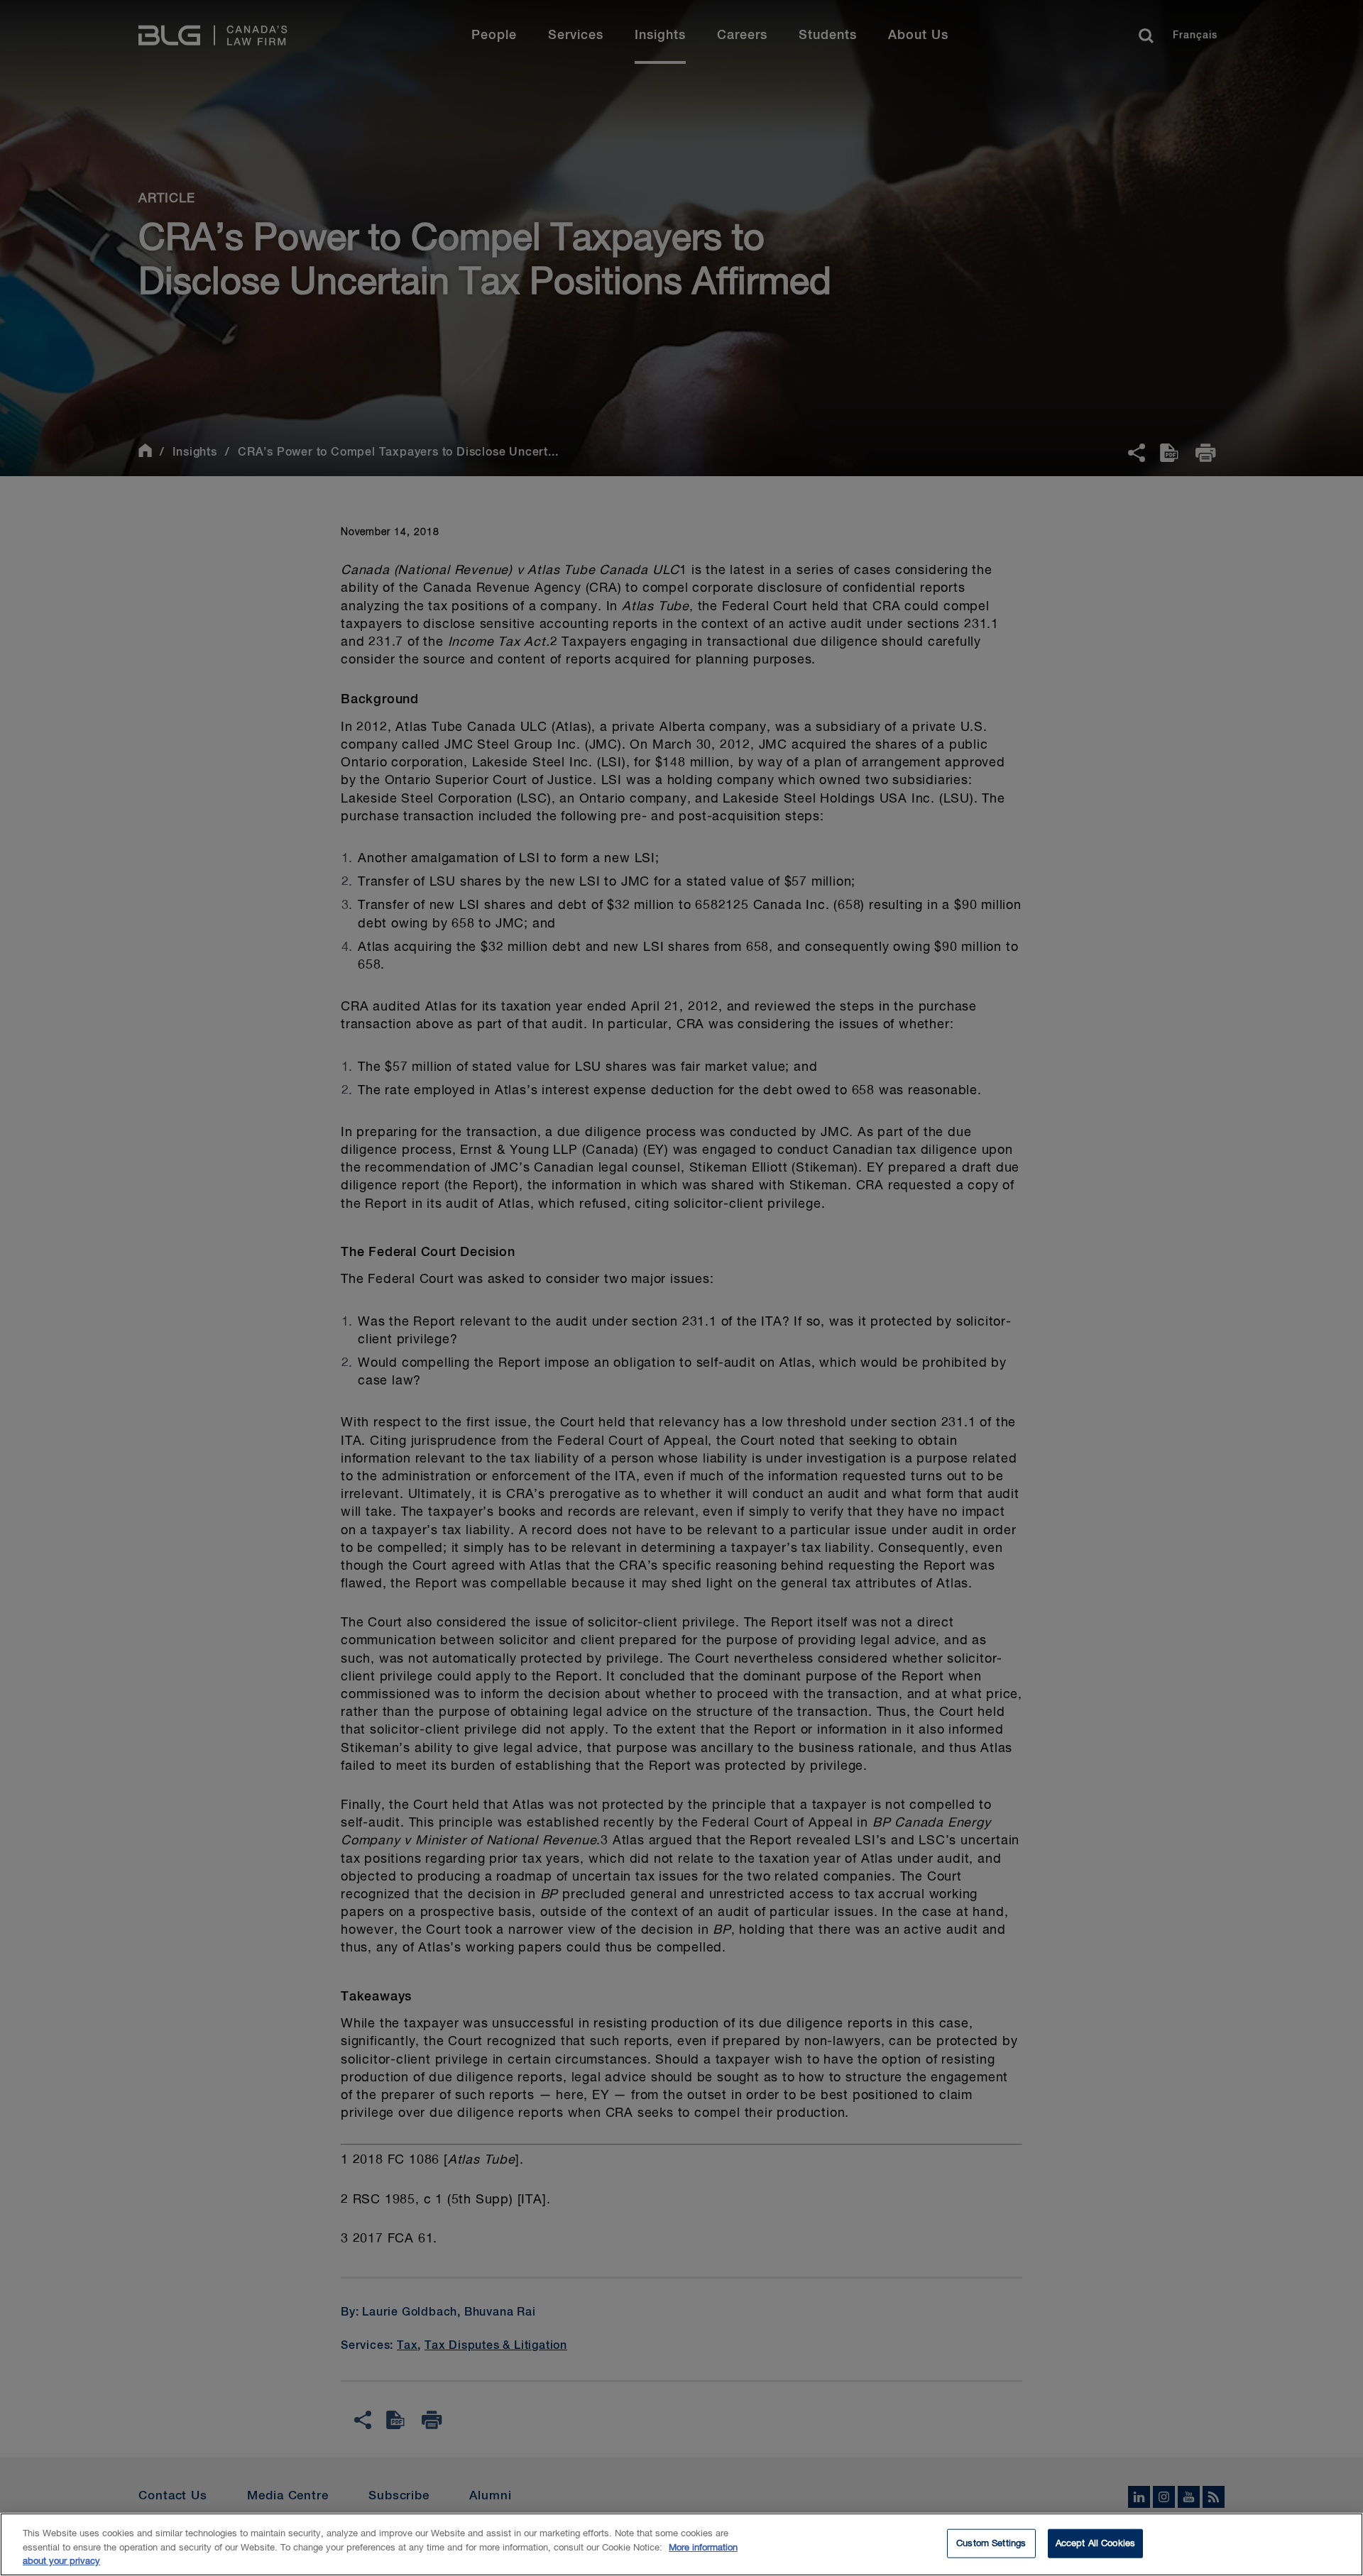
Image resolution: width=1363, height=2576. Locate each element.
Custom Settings (991, 2543)
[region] (681, 2544)
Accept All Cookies (1095, 2543)
